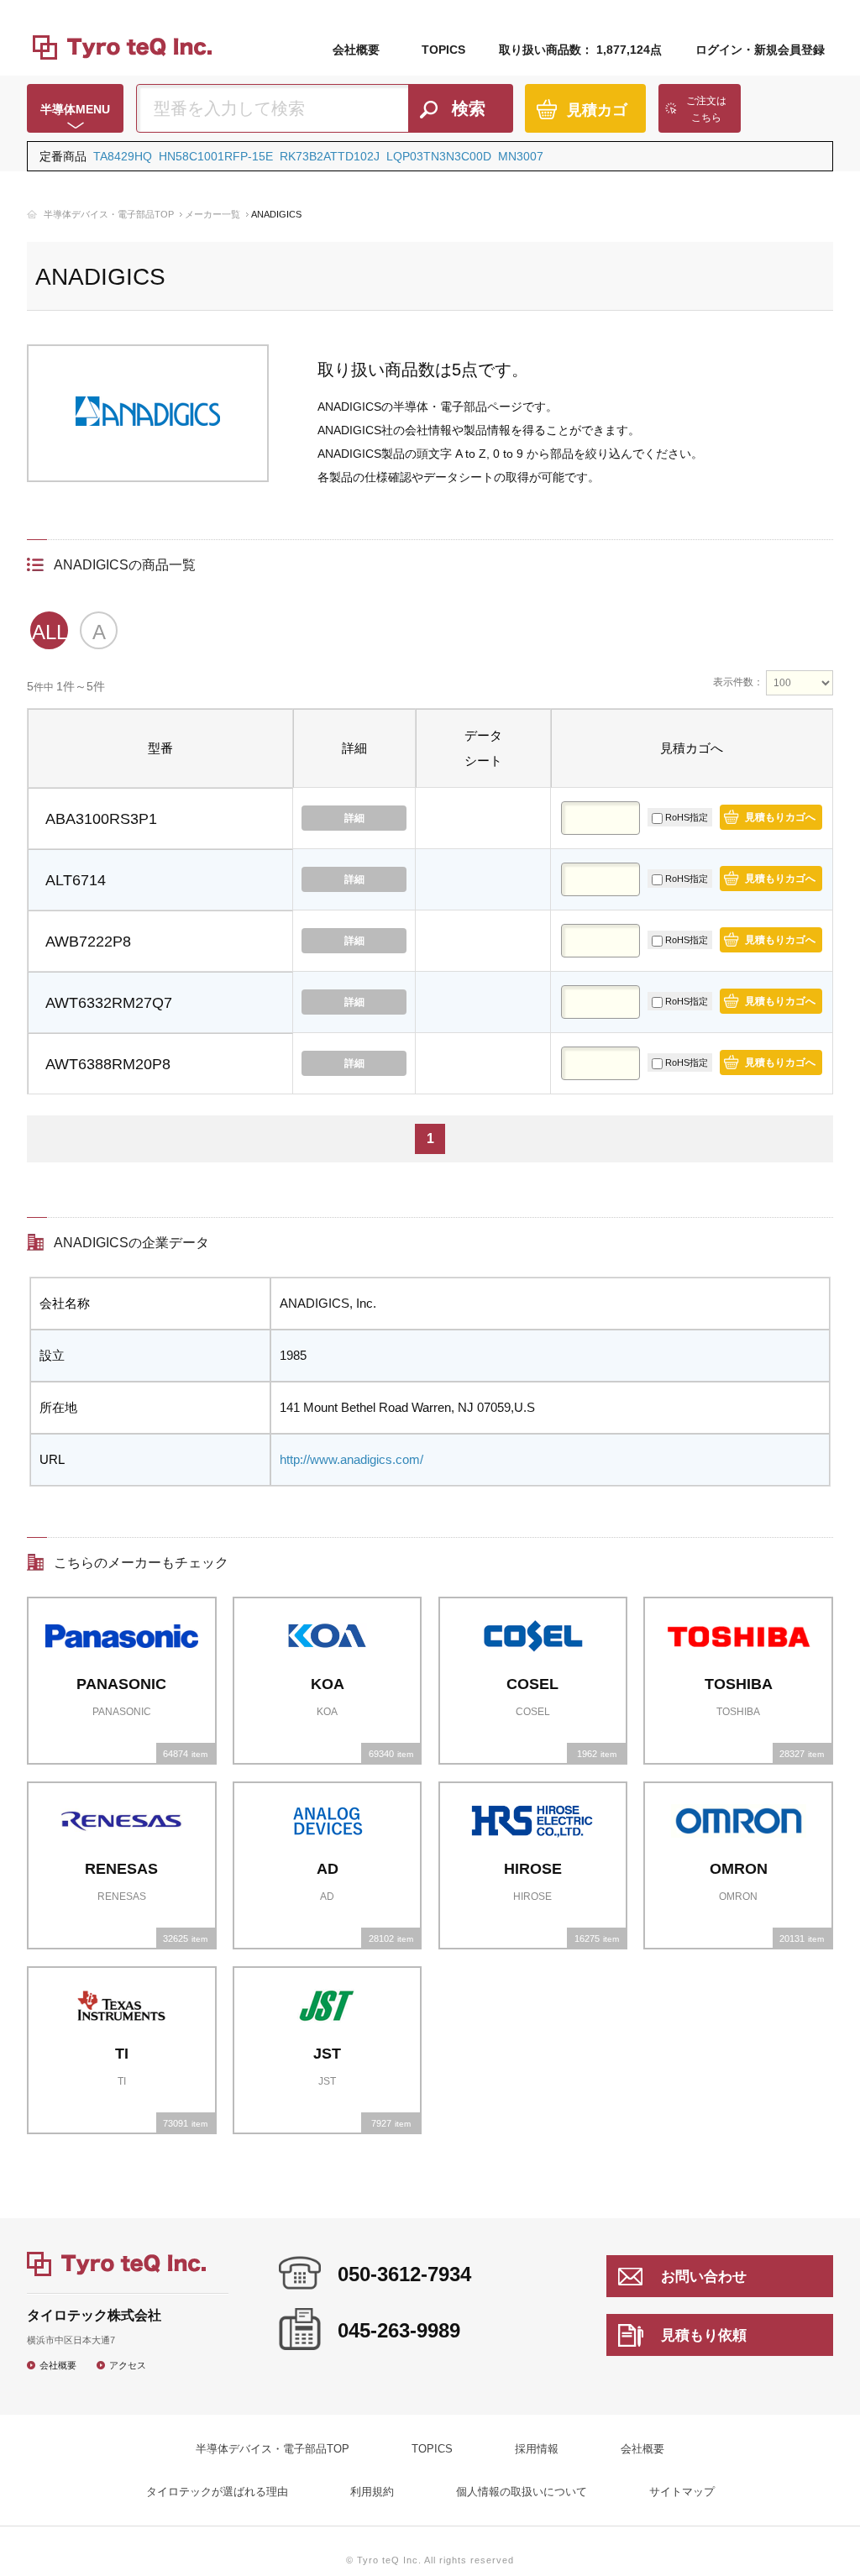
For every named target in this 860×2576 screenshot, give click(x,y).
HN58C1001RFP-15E (216, 156)
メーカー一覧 (212, 214)
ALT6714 (76, 880)
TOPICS (443, 50)
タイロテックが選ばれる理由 (217, 2492)
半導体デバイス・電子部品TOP (109, 214)
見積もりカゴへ (780, 817)
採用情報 (537, 2449)
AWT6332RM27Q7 (109, 1003)
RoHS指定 (685, 817)
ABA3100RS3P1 (101, 819)
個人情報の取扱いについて (522, 2492)
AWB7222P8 (88, 942)
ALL (49, 632)
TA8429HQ (123, 156)
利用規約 (372, 2492)
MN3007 (521, 156)
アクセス (128, 2365)
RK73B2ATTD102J (330, 156)
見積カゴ (597, 110)
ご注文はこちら (706, 109)
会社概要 (356, 50)
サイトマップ (682, 2492)
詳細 (354, 818)
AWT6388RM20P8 (108, 1064)
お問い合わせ (704, 2277)
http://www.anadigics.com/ (351, 1459)
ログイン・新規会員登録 (760, 50)
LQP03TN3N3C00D (439, 156)
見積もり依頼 (704, 2335)
